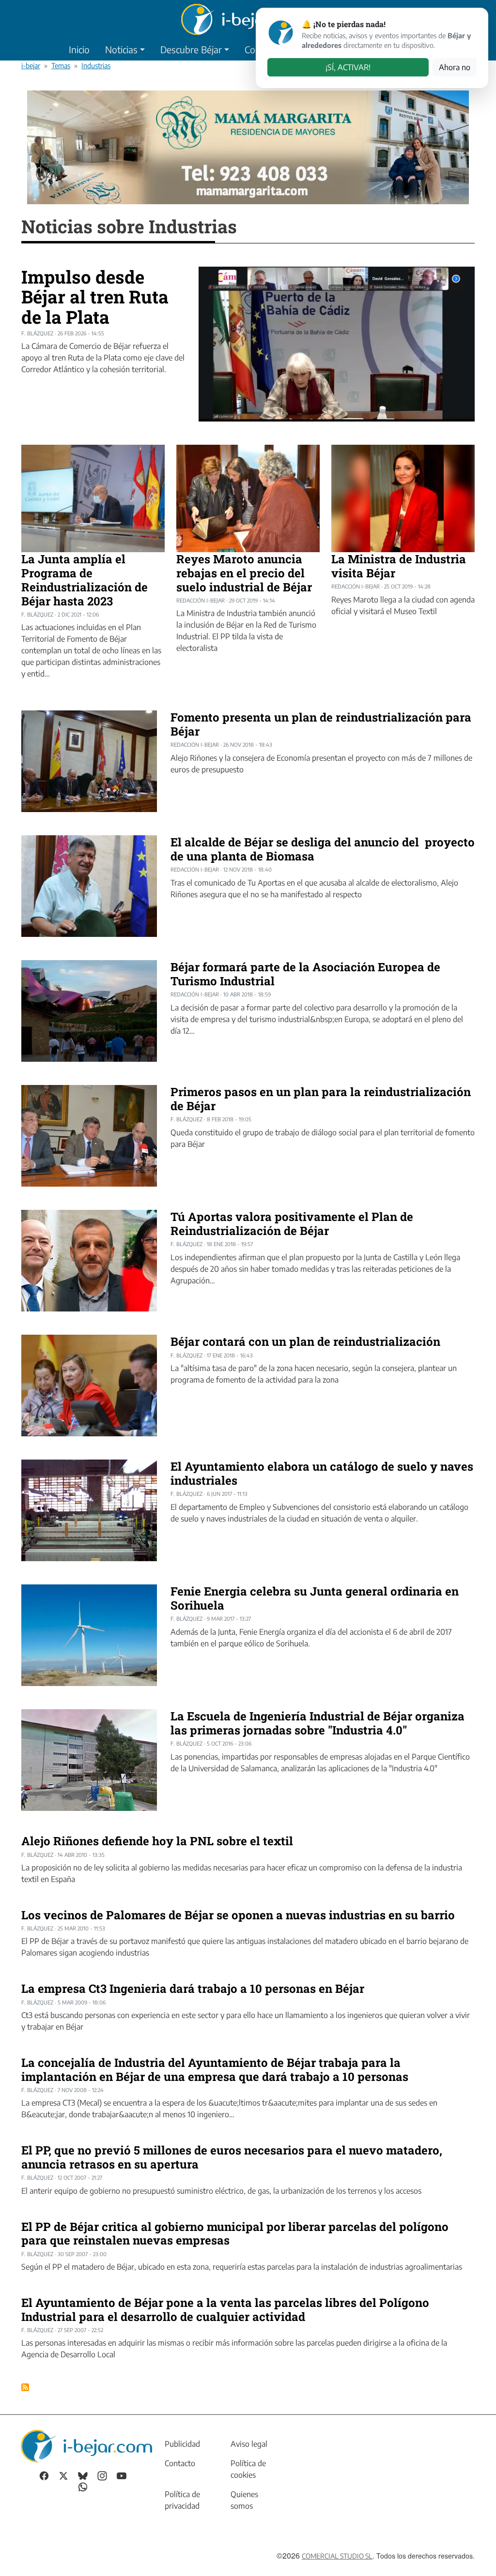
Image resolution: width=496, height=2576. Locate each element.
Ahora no (455, 67)
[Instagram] (102, 2475)
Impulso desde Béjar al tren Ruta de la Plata (95, 297)
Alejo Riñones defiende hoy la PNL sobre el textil (157, 1841)
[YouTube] (122, 2475)
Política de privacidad (182, 2500)
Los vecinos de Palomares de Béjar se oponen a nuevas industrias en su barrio (238, 1915)
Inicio (79, 49)
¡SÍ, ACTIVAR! (348, 67)
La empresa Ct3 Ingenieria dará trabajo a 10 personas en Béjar (193, 1988)
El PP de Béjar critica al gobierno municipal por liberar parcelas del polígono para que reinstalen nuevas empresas (235, 2234)
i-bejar (31, 65)
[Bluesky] (83, 2475)
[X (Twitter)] (63, 2475)
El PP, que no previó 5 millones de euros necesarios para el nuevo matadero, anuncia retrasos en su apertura (232, 2157)
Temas (61, 65)
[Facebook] (44, 2475)
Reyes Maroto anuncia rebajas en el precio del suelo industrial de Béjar (244, 573)
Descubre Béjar (191, 49)
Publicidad (182, 2444)
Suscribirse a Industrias (25, 2387)
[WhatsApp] (83, 2486)
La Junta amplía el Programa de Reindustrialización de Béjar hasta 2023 (85, 580)
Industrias (96, 65)
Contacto (180, 2463)
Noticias (121, 49)
